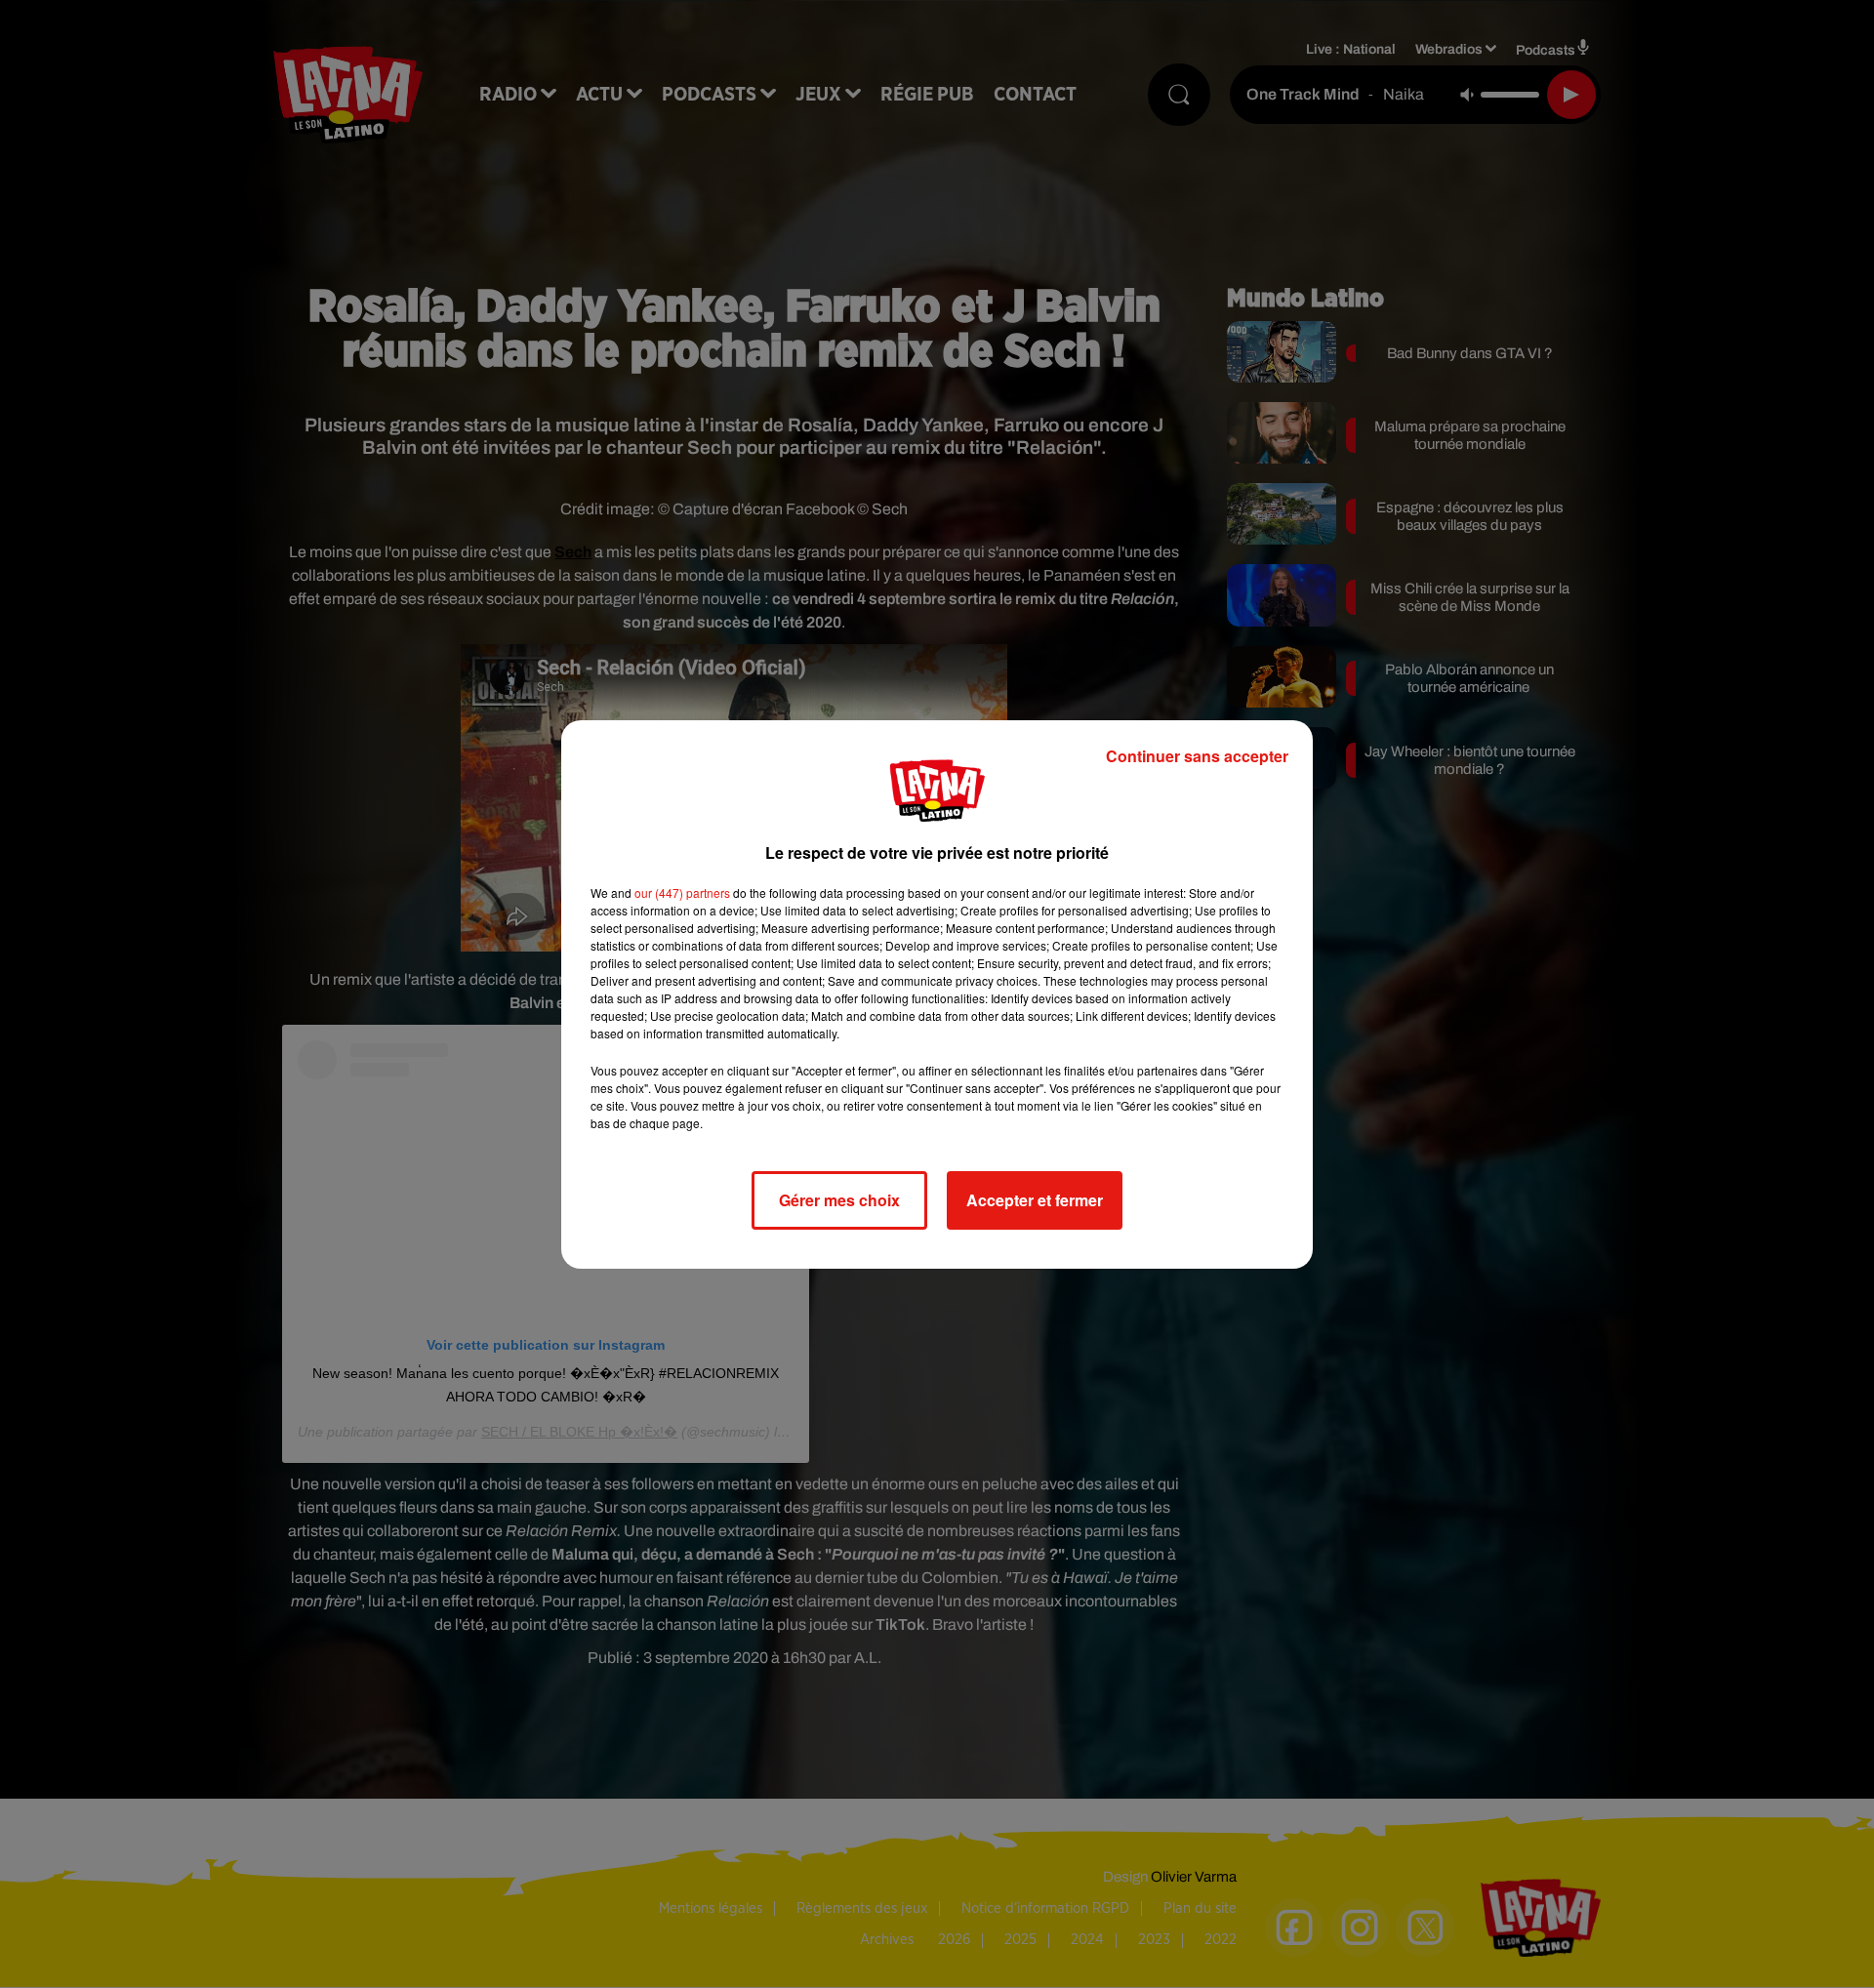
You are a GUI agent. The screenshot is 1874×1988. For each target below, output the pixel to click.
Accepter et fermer (1035, 1200)
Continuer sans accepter (1197, 756)
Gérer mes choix (839, 1200)
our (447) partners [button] (682, 893)
